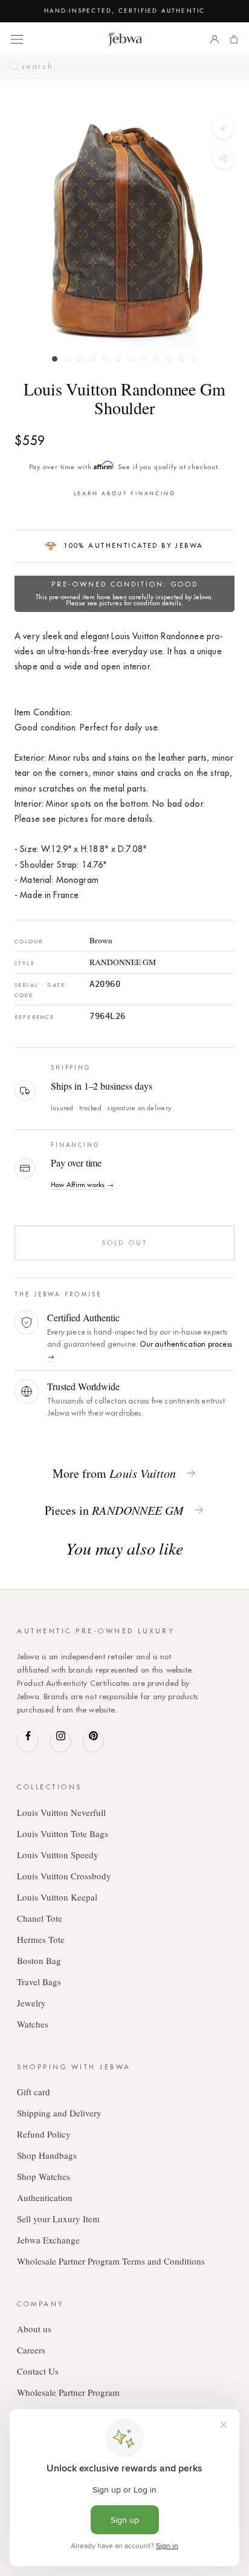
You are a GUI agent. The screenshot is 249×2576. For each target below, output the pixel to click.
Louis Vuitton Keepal (57, 1897)
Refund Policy (44, 2134)
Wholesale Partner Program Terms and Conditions (111, 2261)
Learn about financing (125, 493)
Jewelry (31, 2003)
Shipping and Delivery (59, 2113)
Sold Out (124, 1243)
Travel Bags (39, 1982)
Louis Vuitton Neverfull (61, 1812)
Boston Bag (39, 1960)
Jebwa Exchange (48, 2240)
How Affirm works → (82, 1185)
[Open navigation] (17, 39)
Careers (31, 2350)
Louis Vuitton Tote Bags (63, 1833)
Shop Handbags (47, 2155)
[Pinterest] (93, 1742)
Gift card (34, 2092)
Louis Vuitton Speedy (58, 1855)
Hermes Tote (41, 1939)
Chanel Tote (40, 1918)
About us (34, 2329)
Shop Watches (44, 2176)
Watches (33, 2024)
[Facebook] (28, 1742)
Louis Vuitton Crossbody (64, 1876)
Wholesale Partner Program (68, 2392)
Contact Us (38, 2371)
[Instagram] (60, 1742)
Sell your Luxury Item (58, 2219)
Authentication (45, 2197)
